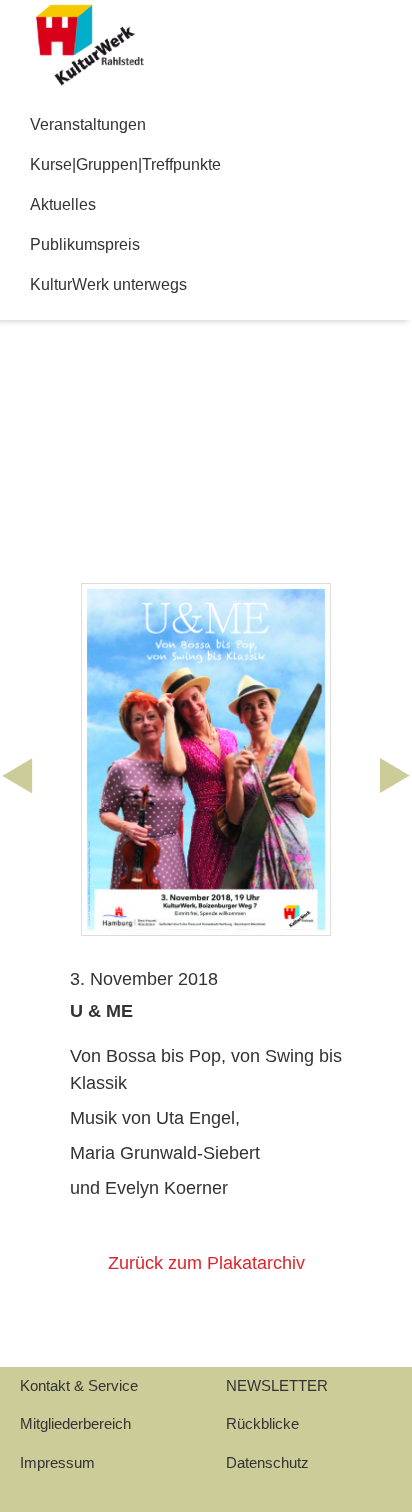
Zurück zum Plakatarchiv (206, 1263)
